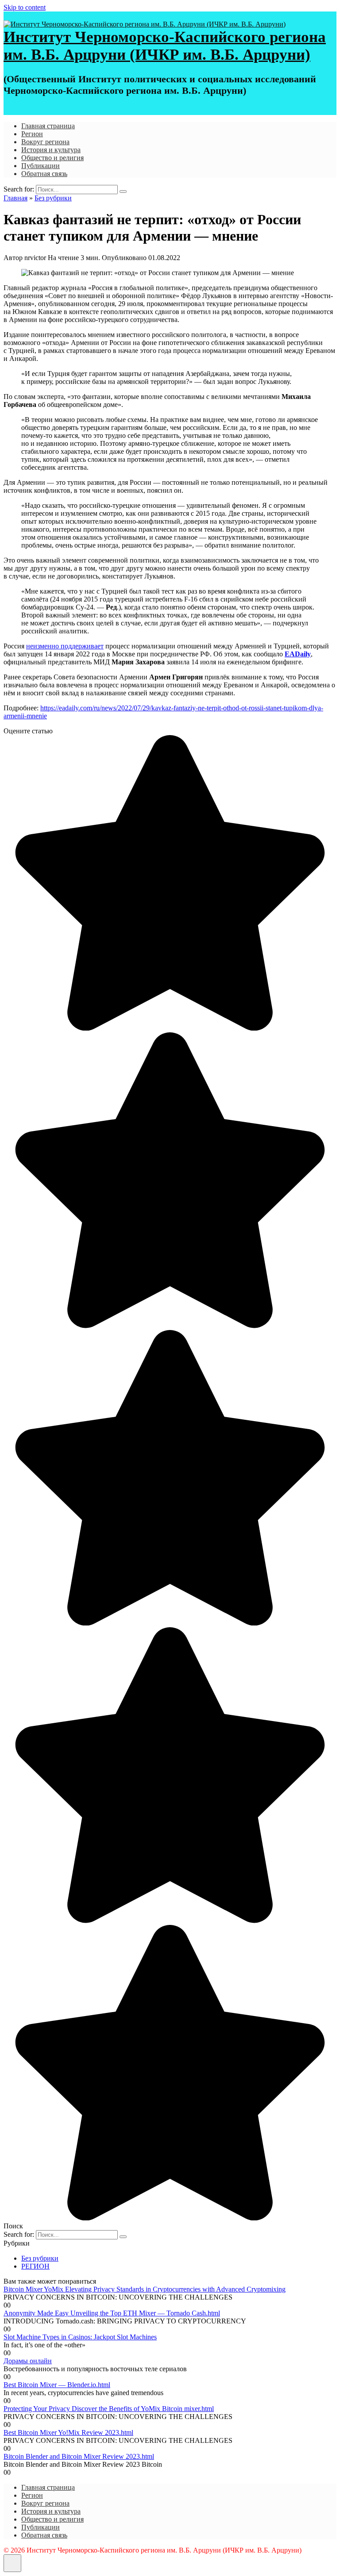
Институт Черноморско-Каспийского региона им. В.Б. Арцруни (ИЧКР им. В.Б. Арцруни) (165, 46)
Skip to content (25, 7)
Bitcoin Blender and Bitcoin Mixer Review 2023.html (79, 2456)
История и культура (51, 150)
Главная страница (48, 126)
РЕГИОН (35, 2266)
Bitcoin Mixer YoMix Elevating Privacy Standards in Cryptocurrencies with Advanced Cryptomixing (145, 2289)
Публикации (41, 166)
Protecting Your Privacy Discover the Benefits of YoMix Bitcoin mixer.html (109, 2409)
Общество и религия (52, 158)
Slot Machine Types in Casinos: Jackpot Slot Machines (80, 2337)
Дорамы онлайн (28, 2361)
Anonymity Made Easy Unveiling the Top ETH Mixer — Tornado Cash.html (112, 2313)
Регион (32, 134)
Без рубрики (40, 2258)
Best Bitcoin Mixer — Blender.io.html (57, 2385)
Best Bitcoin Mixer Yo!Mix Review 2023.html (68, 2432)
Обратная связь (44, 174)
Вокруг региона (45, 142)
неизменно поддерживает (65, 646)
